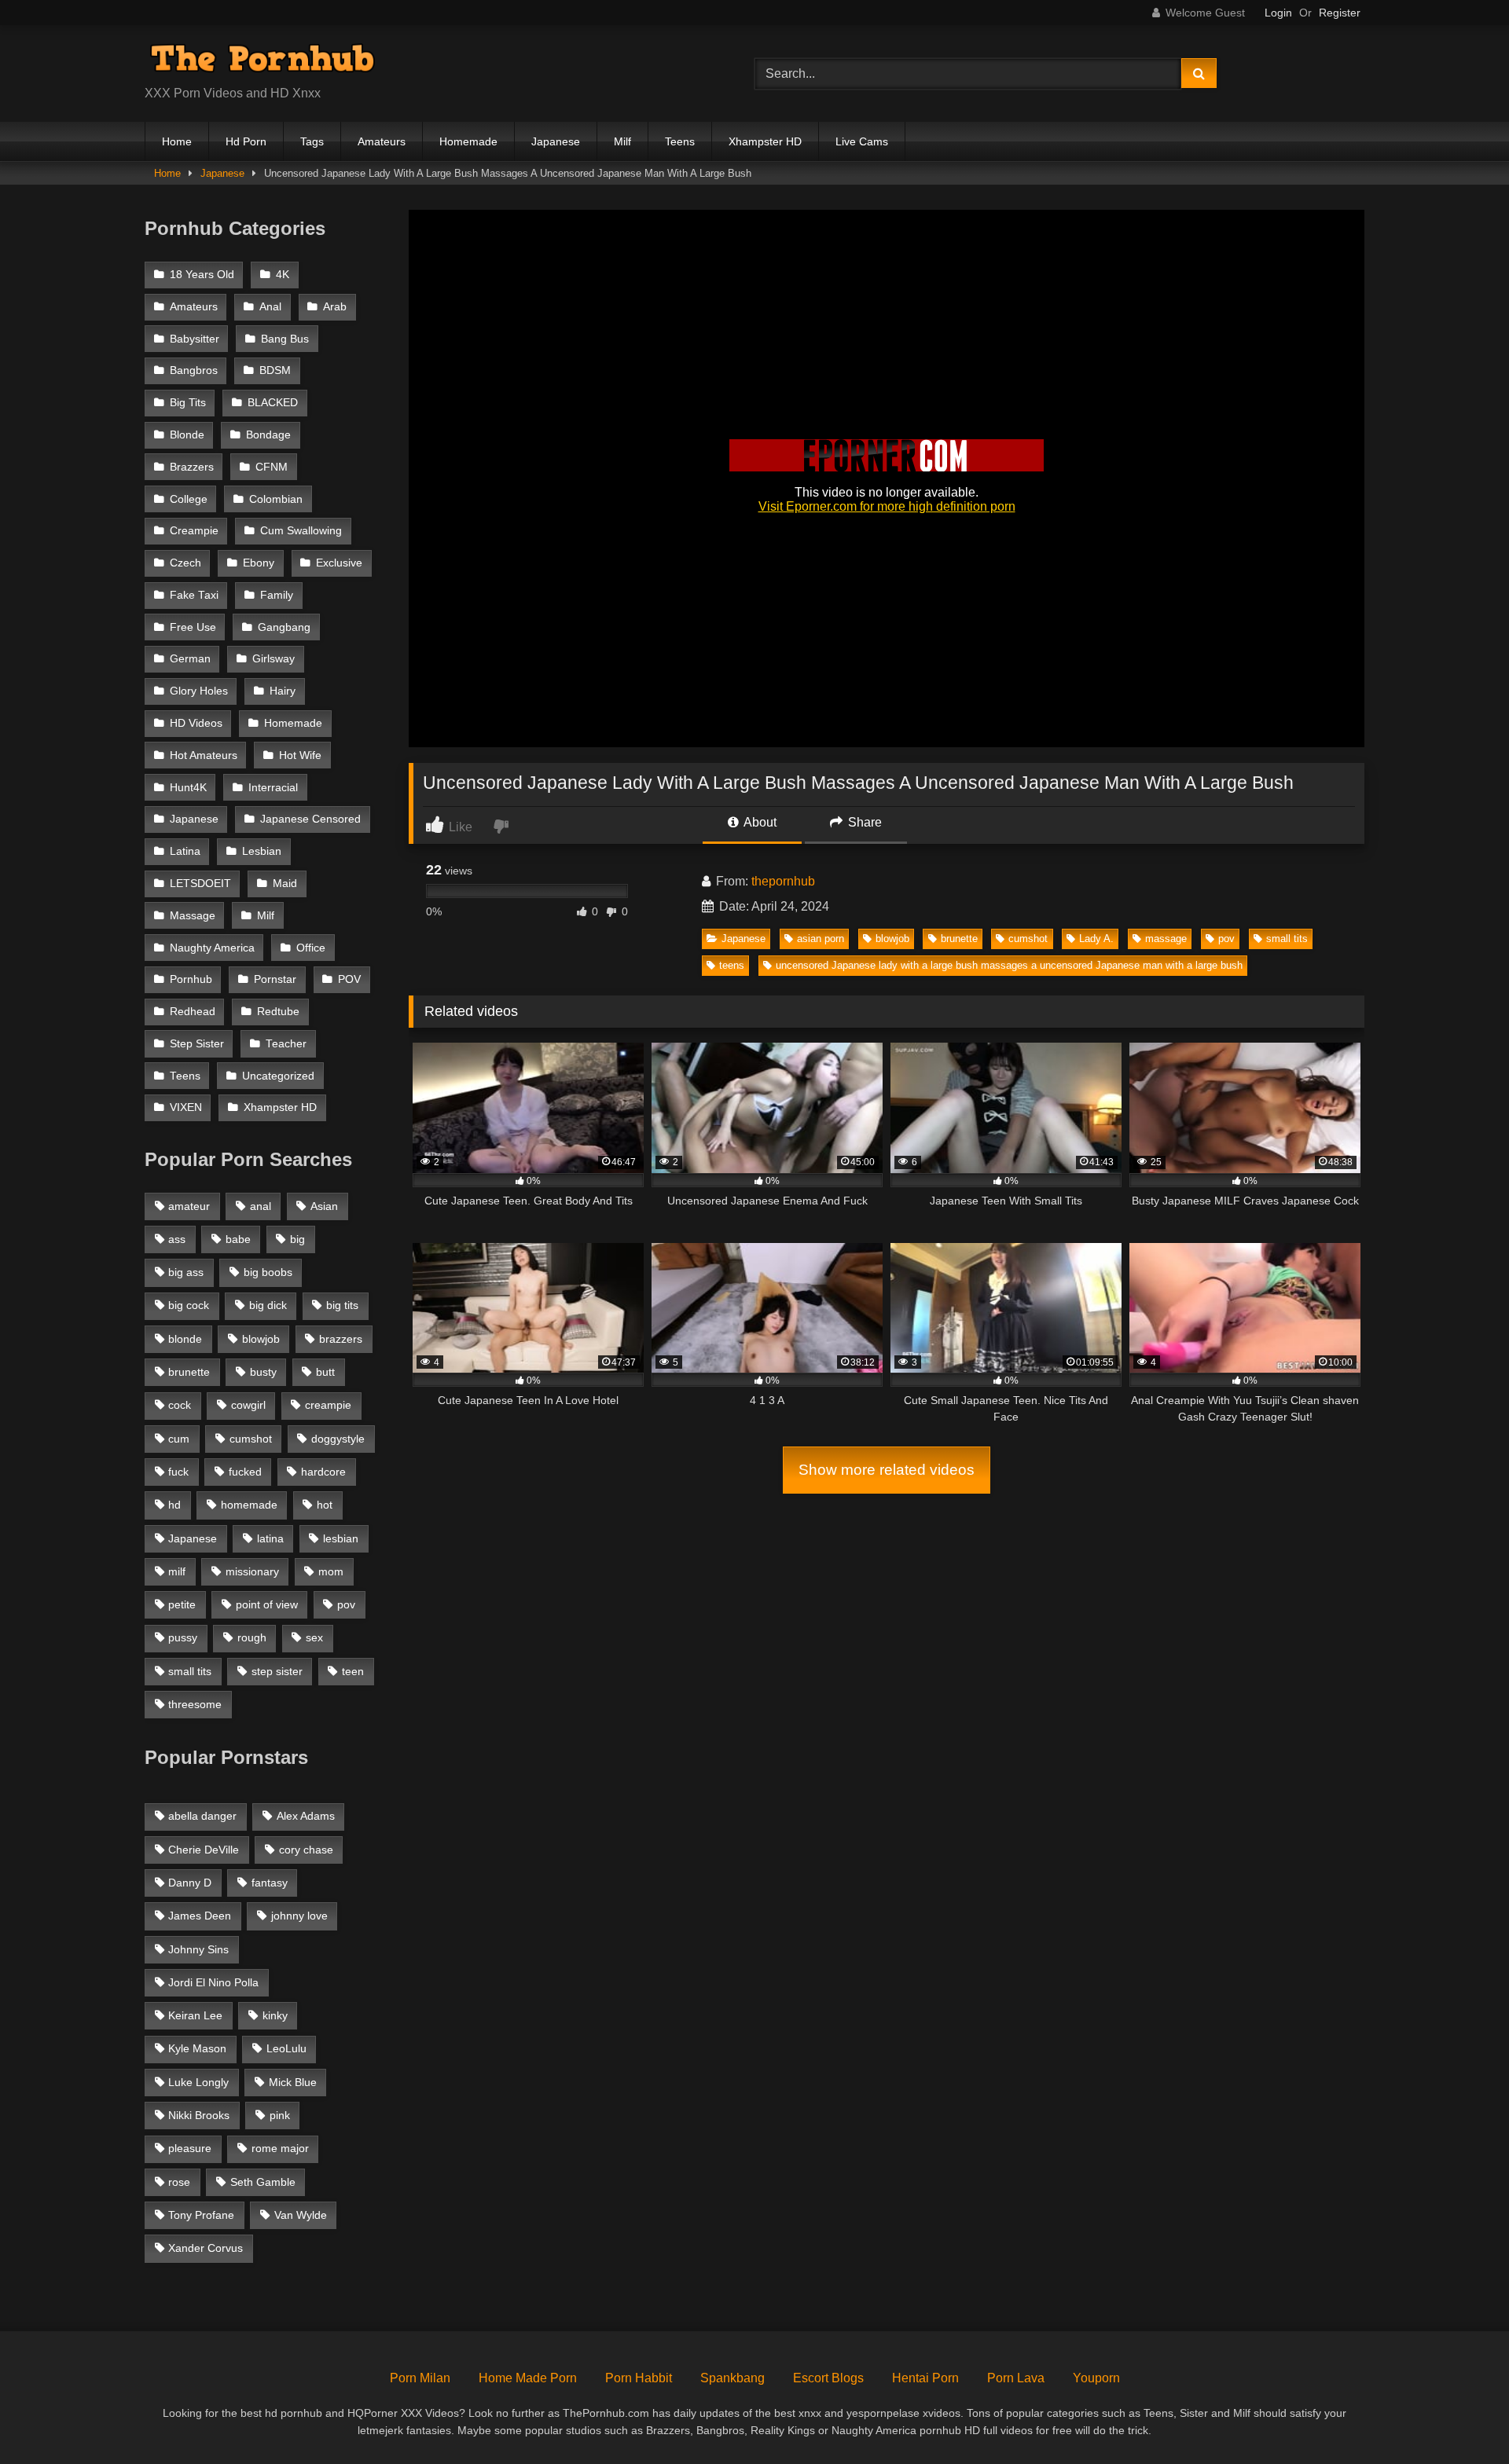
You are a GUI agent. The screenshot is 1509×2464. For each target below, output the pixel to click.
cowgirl (248, 1405)
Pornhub (191, 979)
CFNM (272, 467)
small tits (1287, 939)
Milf (622, 141)
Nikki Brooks (199, 2115)
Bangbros (194, 370)
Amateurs (382, 141)
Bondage (268, 435)
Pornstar (275, 979)
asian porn (821, 939)
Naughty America (212, 948)
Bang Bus (285, 339)
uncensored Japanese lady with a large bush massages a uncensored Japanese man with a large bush (1009, 965)
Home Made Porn (528, 2378)
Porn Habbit (639, 2378)
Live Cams (862, 141)
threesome (195, 1704)
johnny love (299, 1916)
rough (252, 1637)
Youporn (1096, 2378)
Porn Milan (420, 2378)
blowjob (892, 939)
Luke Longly (198, 2082)
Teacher (286, 1044)
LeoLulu (286, 2048)
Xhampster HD (765, 141)
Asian (324, 1206)
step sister (277, 1671)
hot (325, 1505)
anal (261, 1206)
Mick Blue (293, 2082)
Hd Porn (246, 141)
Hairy (283, 691)
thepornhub (783, 881)
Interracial (273, 788)
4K (283, 275)
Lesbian (262, 851)
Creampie (194, 531)
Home (177, 141)
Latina (185, 851)
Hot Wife (300, 755)
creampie (328, 1405)
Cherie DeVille (204, 1850)
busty (263, 1372)
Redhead (193, 1012)
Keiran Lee (195, 2015)
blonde (185, 1339)
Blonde (187, 435)
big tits (342, 1305)
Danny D (190, 1883)
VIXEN (186, 1107)
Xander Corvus (206, 2248)
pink (280, 2115)
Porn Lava (1016, 2378)
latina (270, 1538)
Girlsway (274, 659)
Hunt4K (188, 788)
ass (177, 1239)
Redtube (278, 1012)
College (189, 499)
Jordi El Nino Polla (213, 1982)
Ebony (259, 563)
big (297, 1239)
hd (174, 1505)
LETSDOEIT (200, 884)
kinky (275, 2015)
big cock (189, 1305)
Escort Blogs (828, 2378)
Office (311, 948)
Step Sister (197, 1044)
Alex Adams (306, 1816)
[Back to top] (1460, 2417)
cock (180, 1405)
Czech (185, 563)
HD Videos (196, 723)
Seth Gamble (263, 2182)
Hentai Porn (925, 2378)
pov (1226, 939)
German (190, 659)
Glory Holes (199, 691)
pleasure (190, 2148)
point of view (267, 1604)
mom (331, 1571)
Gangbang (284, 627)
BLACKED (273, 403)
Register (1340, 13)
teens (732, 965)
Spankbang (732, 2378)
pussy (183, 1637)
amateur (189, 1206)
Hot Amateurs (204, 755)
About (759, 822)
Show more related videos (887, 1470)
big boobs (268, 1272)
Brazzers (192, 467)
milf (177, 1571)
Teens (680, 141)
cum (179, 1439)
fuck (178, 1472)
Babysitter (195, 339)
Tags (312, 141)
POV (349, 979)
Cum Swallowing (301, 531)
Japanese (556, 141)
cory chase (306, 1850)
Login (1278, 13)
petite (182, 1604)
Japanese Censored (310, 819)
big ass (186, 1272)
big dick (268, 1305)
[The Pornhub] (263, 61)
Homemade (468, 141)
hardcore (323, 1472)
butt (325, 1372)
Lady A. (1096, 939)
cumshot (1028, 939)
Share (863, 822)
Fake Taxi (194, 595)
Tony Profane (201, 2215)
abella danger (202, 1816)
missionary (252, 1571)
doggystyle (338, 1439)
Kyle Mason (197, 2048)
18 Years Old (202, 275)
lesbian (341, 1538)
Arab (335, 307)
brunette (959, 939)
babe (238, 1239)
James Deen (200, 1916)
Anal (270, 307)
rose (179, 2182)
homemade (249, 1505)
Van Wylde (301, 2215)
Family (277, 595)
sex (314, 1637)
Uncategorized (278, 1076)
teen (353, 1671)
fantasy (270, 1883)
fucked (245, 1472)
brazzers (341, 1339)
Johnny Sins (198, 1949)
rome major (280, 2148)
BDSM (275, 370)
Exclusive (339, 563)
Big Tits (188, 403)
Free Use (193, 627)
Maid (285, 884)
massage (1166, 939)
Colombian (276, 499)
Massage (193, 916)
